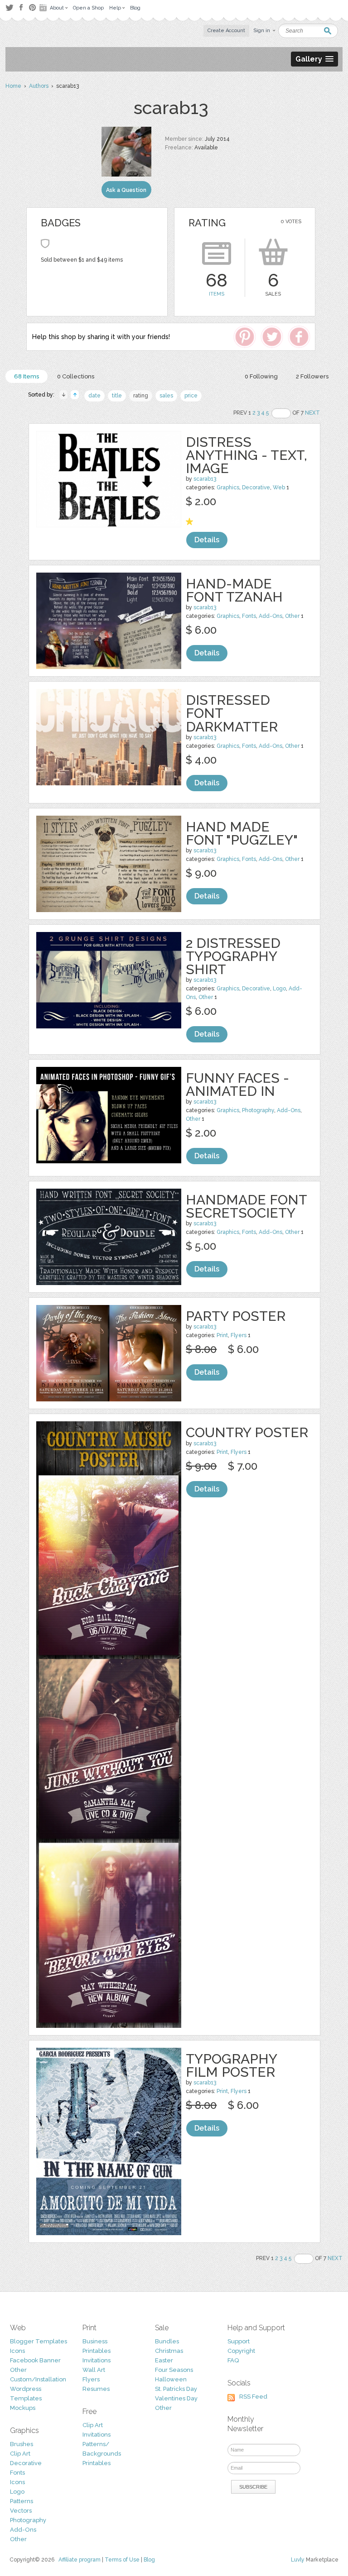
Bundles (167, 2341)
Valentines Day (176, 2398)
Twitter (9, 7)
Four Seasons (174, 2370)
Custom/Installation (38, 2379)
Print (222, 1335)
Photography (258, 1110)
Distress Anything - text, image (246, 455)
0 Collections (76, 376)
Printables (97, 2351)
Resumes (96, 2389)
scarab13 (205, 479)
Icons (17, 2351)
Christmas (169, 2351)
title (117, 396)
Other (292, 616)
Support (239, 2341)
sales (166, 396)
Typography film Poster (231, 2065)
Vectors (21, 2511)
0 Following (261, 376)
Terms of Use (122, 2560)
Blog (149, 2560)
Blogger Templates (39, 2341)
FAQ (233, 2360)
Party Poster (236, 1316)
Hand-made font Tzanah (234, 590)
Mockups (23, 2408)
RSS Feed (253, 2397)
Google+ (44, 8)
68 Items (27, 376)
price (191, 396)
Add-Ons (271, 616)
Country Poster (247, 1432)
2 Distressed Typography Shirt (233, 956)
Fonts (249, 616)
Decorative (256, 487)
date (94, 396)
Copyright (241, 2351)
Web (279, 487)
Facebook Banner (35, 2360)
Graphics (228, 487)
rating (141, 396)
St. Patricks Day (176, 2389)
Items (217, 294)
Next (312, 413)
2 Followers (312, 376)
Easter (164, 2360)
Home (13, 86)
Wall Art (94, 2370)
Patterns (22, 2501)
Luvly (298, 2560)
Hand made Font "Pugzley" (242, 833)
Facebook (21, 8)
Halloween (171, 2379)
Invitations (97, 2360)
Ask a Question (126, 190)
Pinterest (32, 7)
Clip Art (20, 2454)
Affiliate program (80, 2560)
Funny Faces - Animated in (237, 1085)
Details (207, 540)
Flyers (239, 1335)
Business (95, 2341)
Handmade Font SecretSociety (246, 1206)
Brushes (22, 2444)
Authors (39, 86)
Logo (279, 989)
